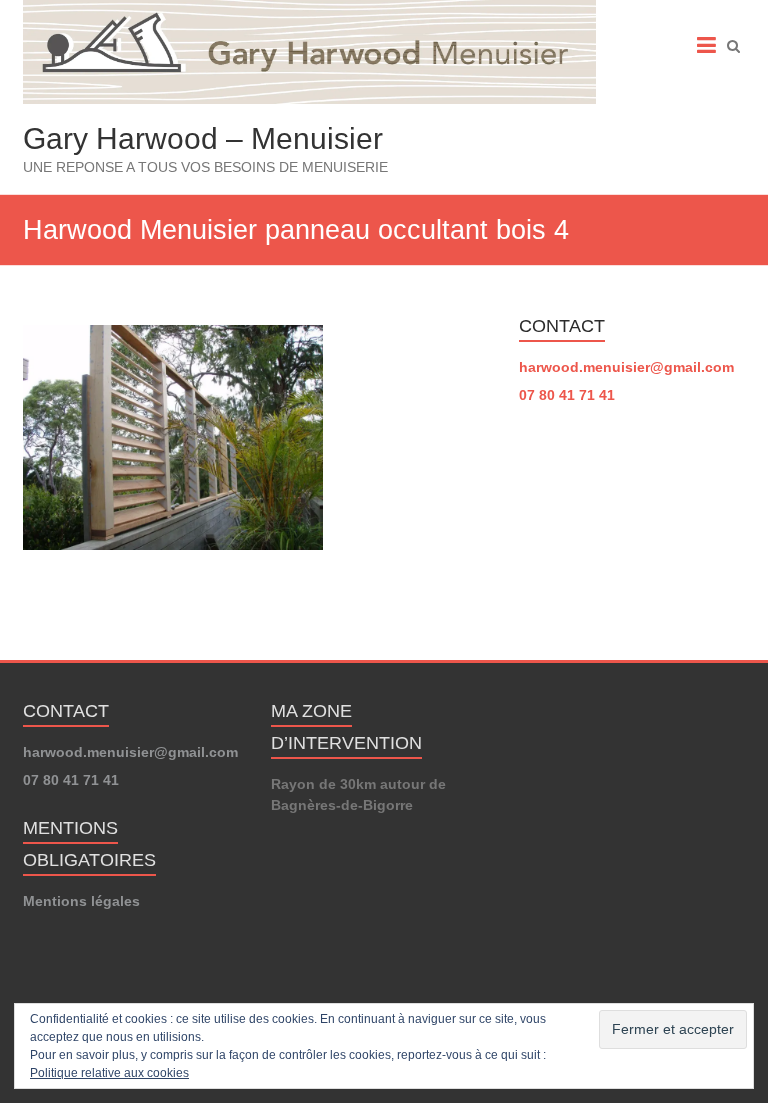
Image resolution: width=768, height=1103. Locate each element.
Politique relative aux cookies (109, 1073)
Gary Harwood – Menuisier (203, 138)
